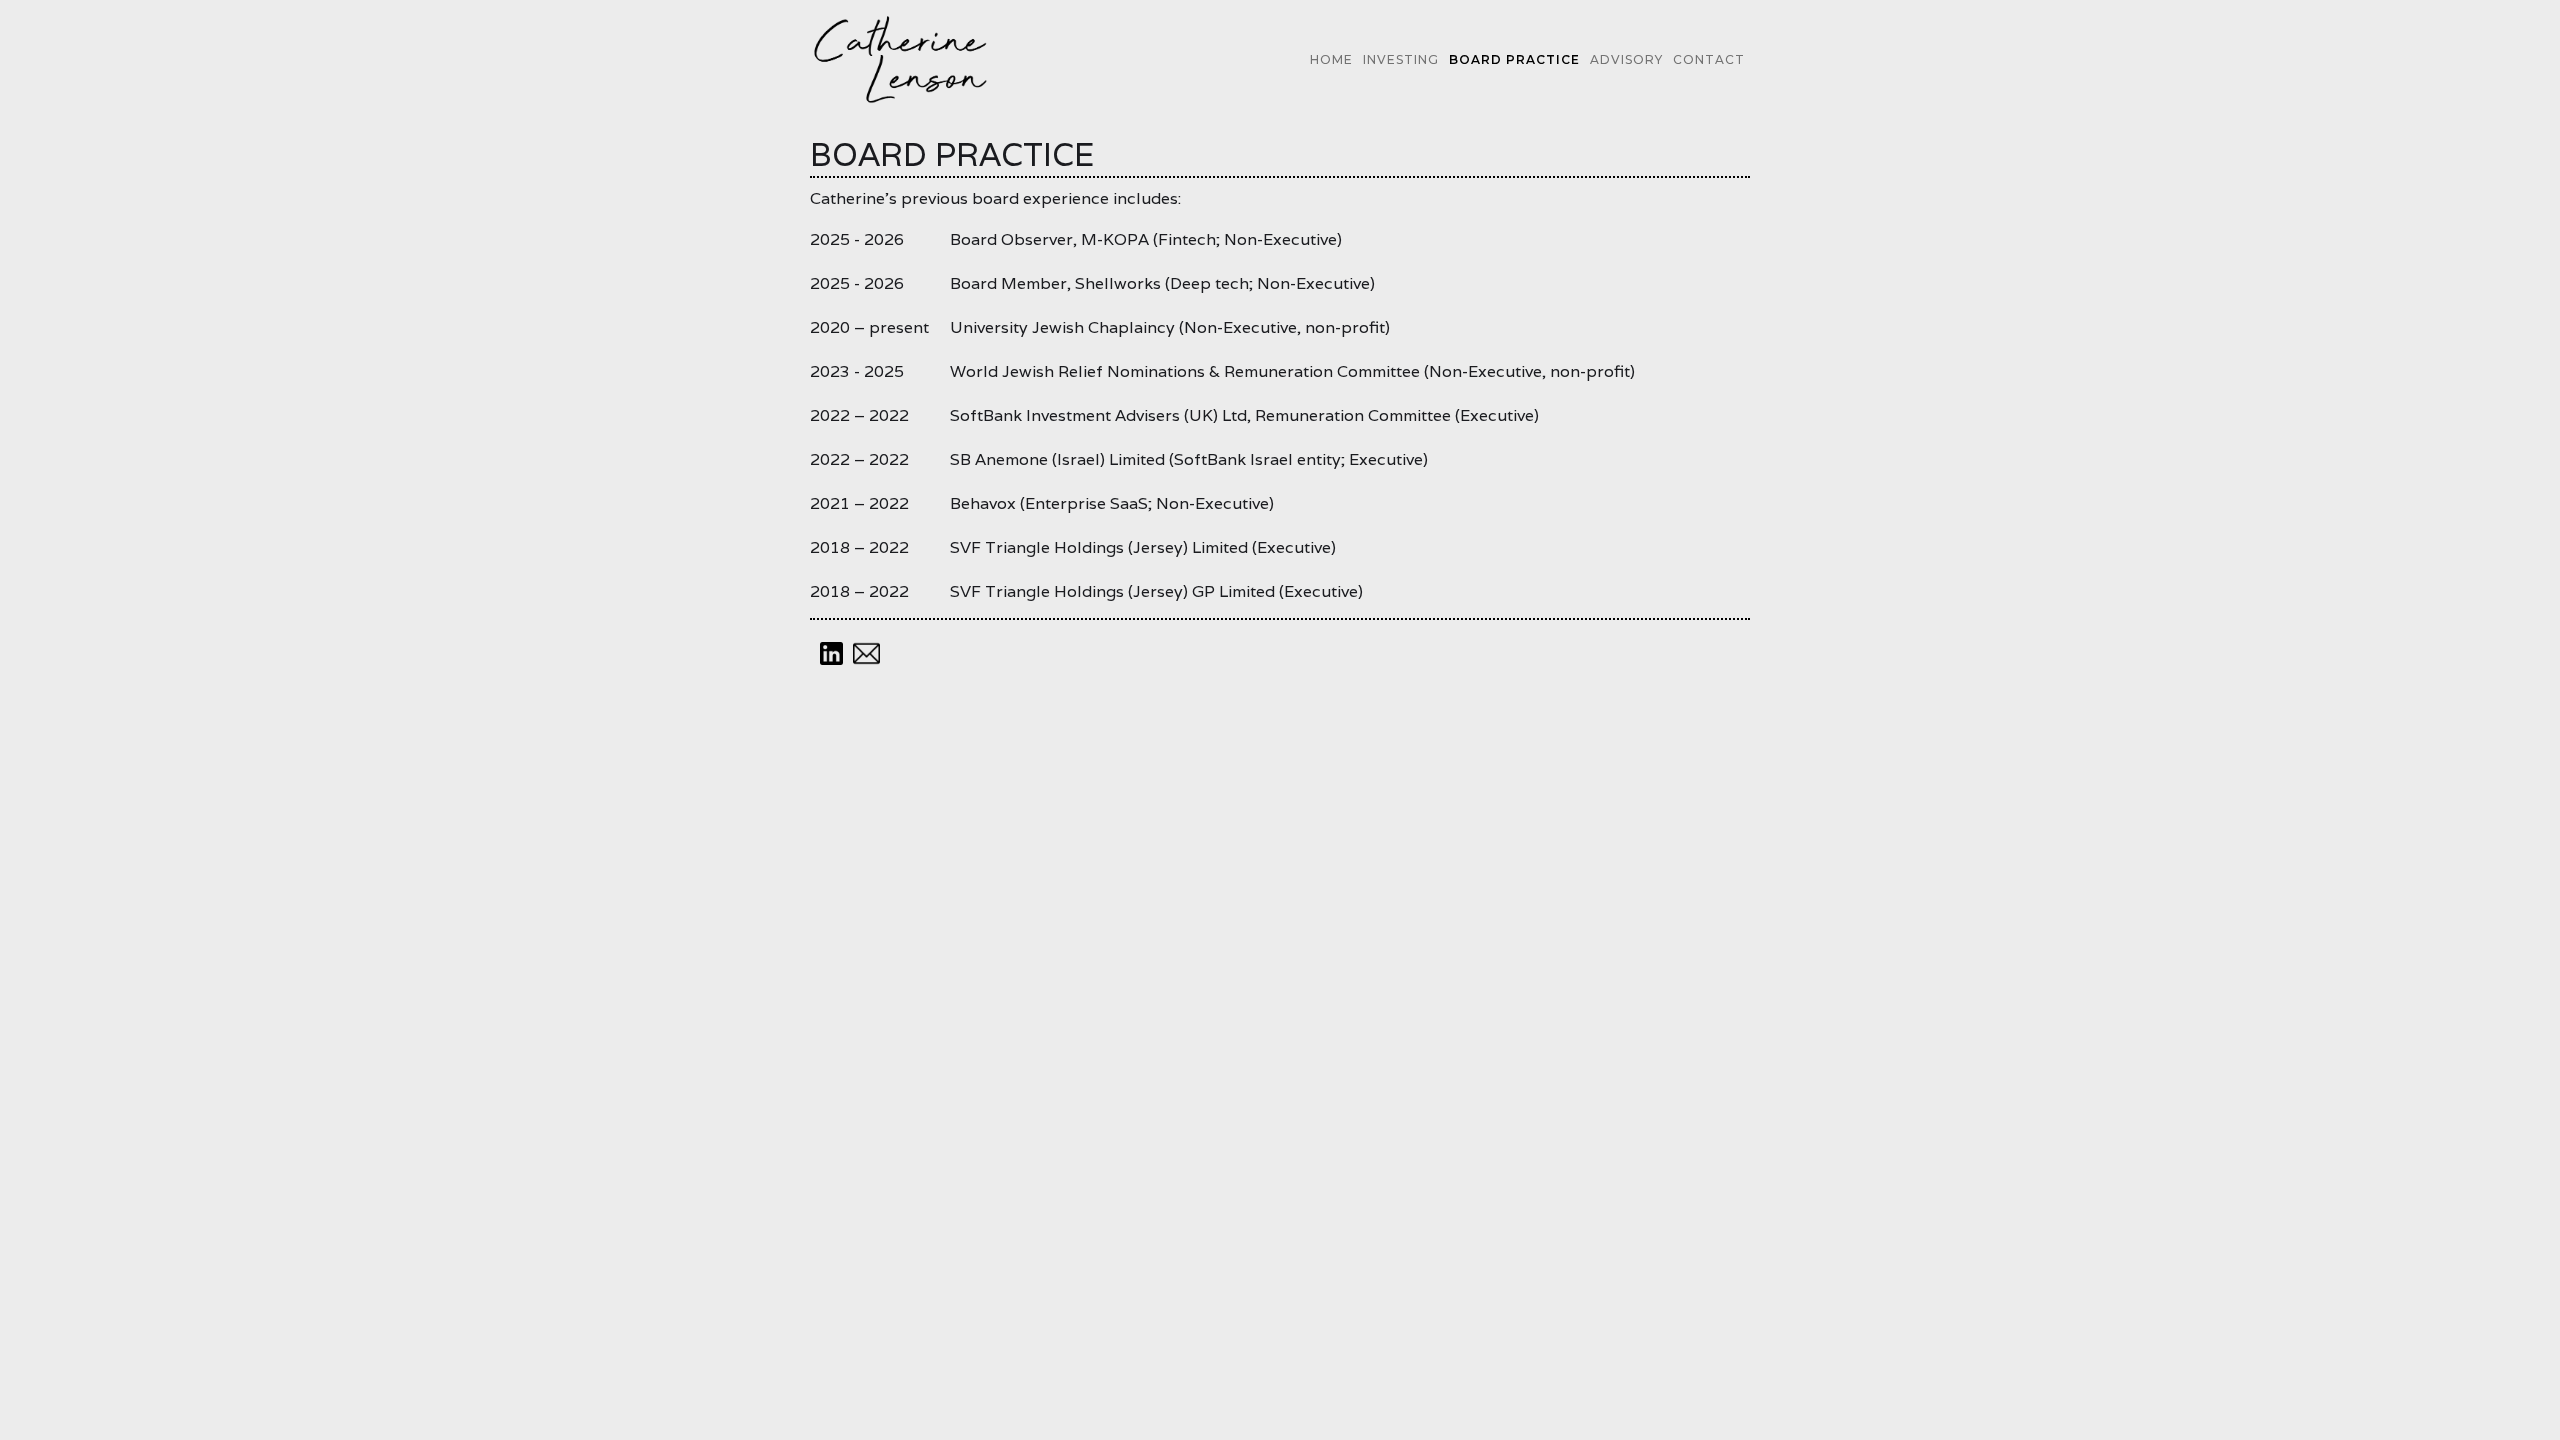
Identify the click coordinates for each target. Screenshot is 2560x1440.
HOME (1331, 59)
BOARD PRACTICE (1514, 59)
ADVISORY (1626, 59)
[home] (901, 59)
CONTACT (1709, 59)
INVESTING (1401, 59)
